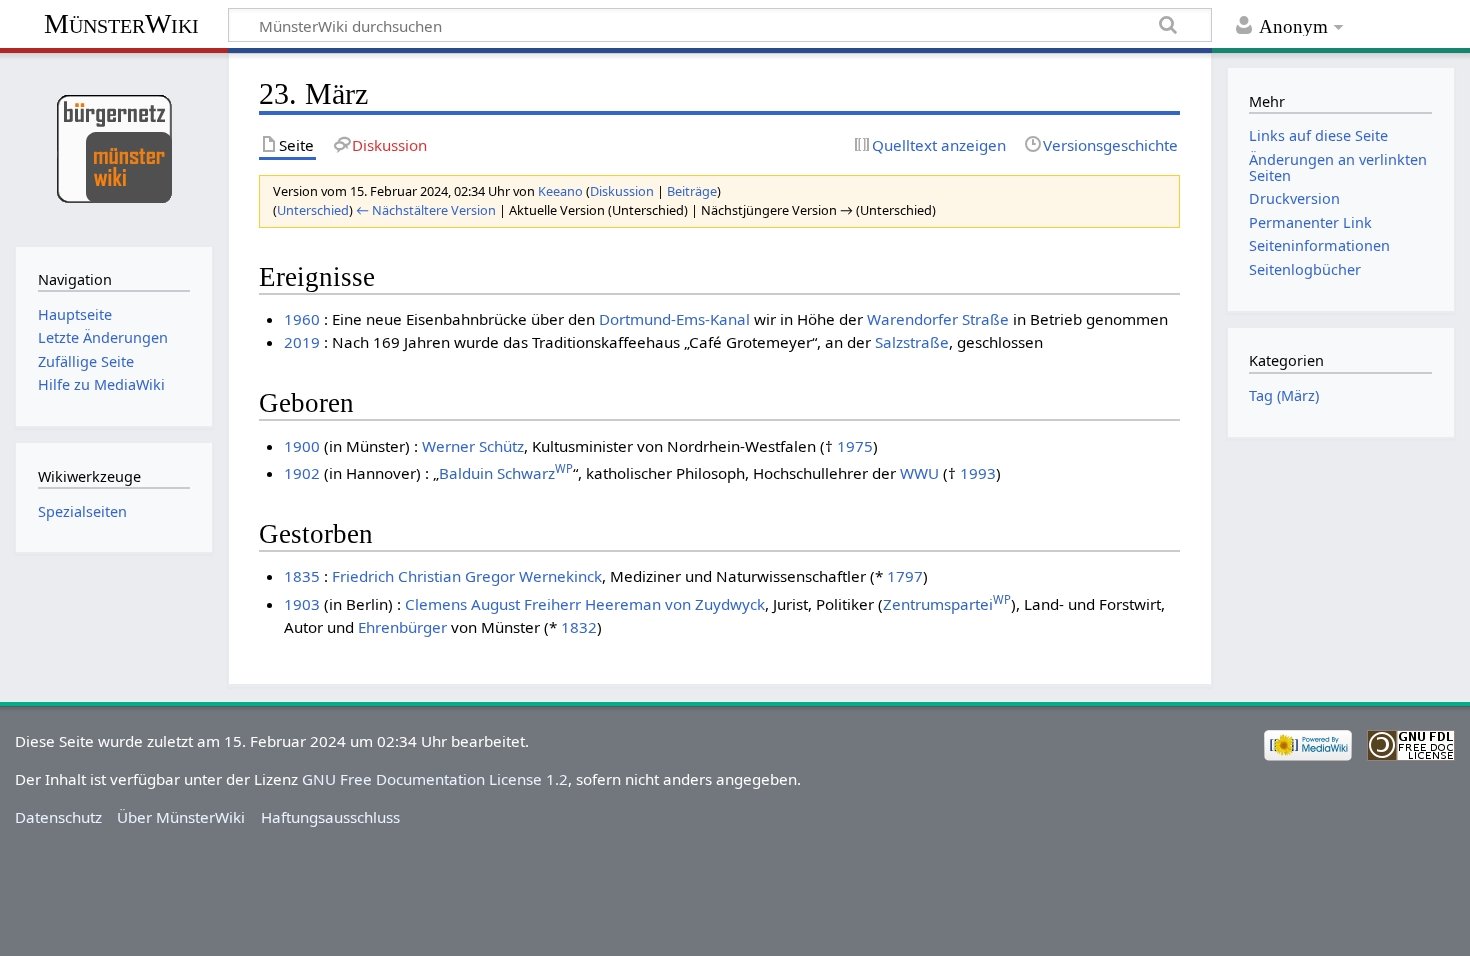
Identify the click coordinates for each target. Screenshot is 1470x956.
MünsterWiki (121, 23)
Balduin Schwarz (506, 473)
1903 (302, 604)
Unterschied (313, 210)
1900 (302, 446)
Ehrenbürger (402, 627)
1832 (579, 627)
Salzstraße (912, 342)
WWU (919, 473)
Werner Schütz (473, 446)
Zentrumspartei (947, 604)
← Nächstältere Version (426, 210)
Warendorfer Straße (938, 319)
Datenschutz (58, 817)
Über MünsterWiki (181, 817)
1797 (905, 576)
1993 (978, 473)
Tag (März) (1284, 395)
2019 (302, 342)
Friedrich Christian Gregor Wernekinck (467, 576)
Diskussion (622, 191)
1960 (302, 319)
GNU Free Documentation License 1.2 (435, 779)
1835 (302, 576)
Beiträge (692, 191)
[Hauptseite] (113, 147)
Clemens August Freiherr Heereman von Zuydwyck (585, 604)
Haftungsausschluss (330, 817)
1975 (855, 446)
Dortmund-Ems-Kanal (674, 319)
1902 (302, 473)
